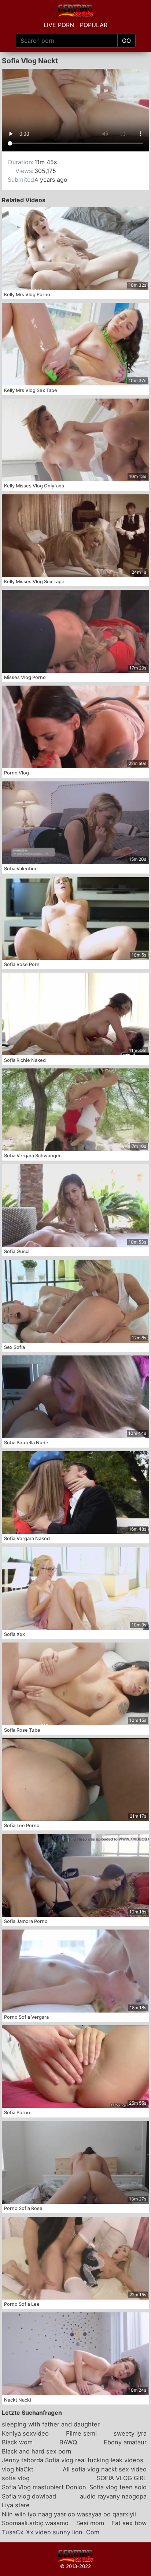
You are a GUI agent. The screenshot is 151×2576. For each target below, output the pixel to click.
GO (126, 41)
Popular (94, 25)
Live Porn (59, 25)
